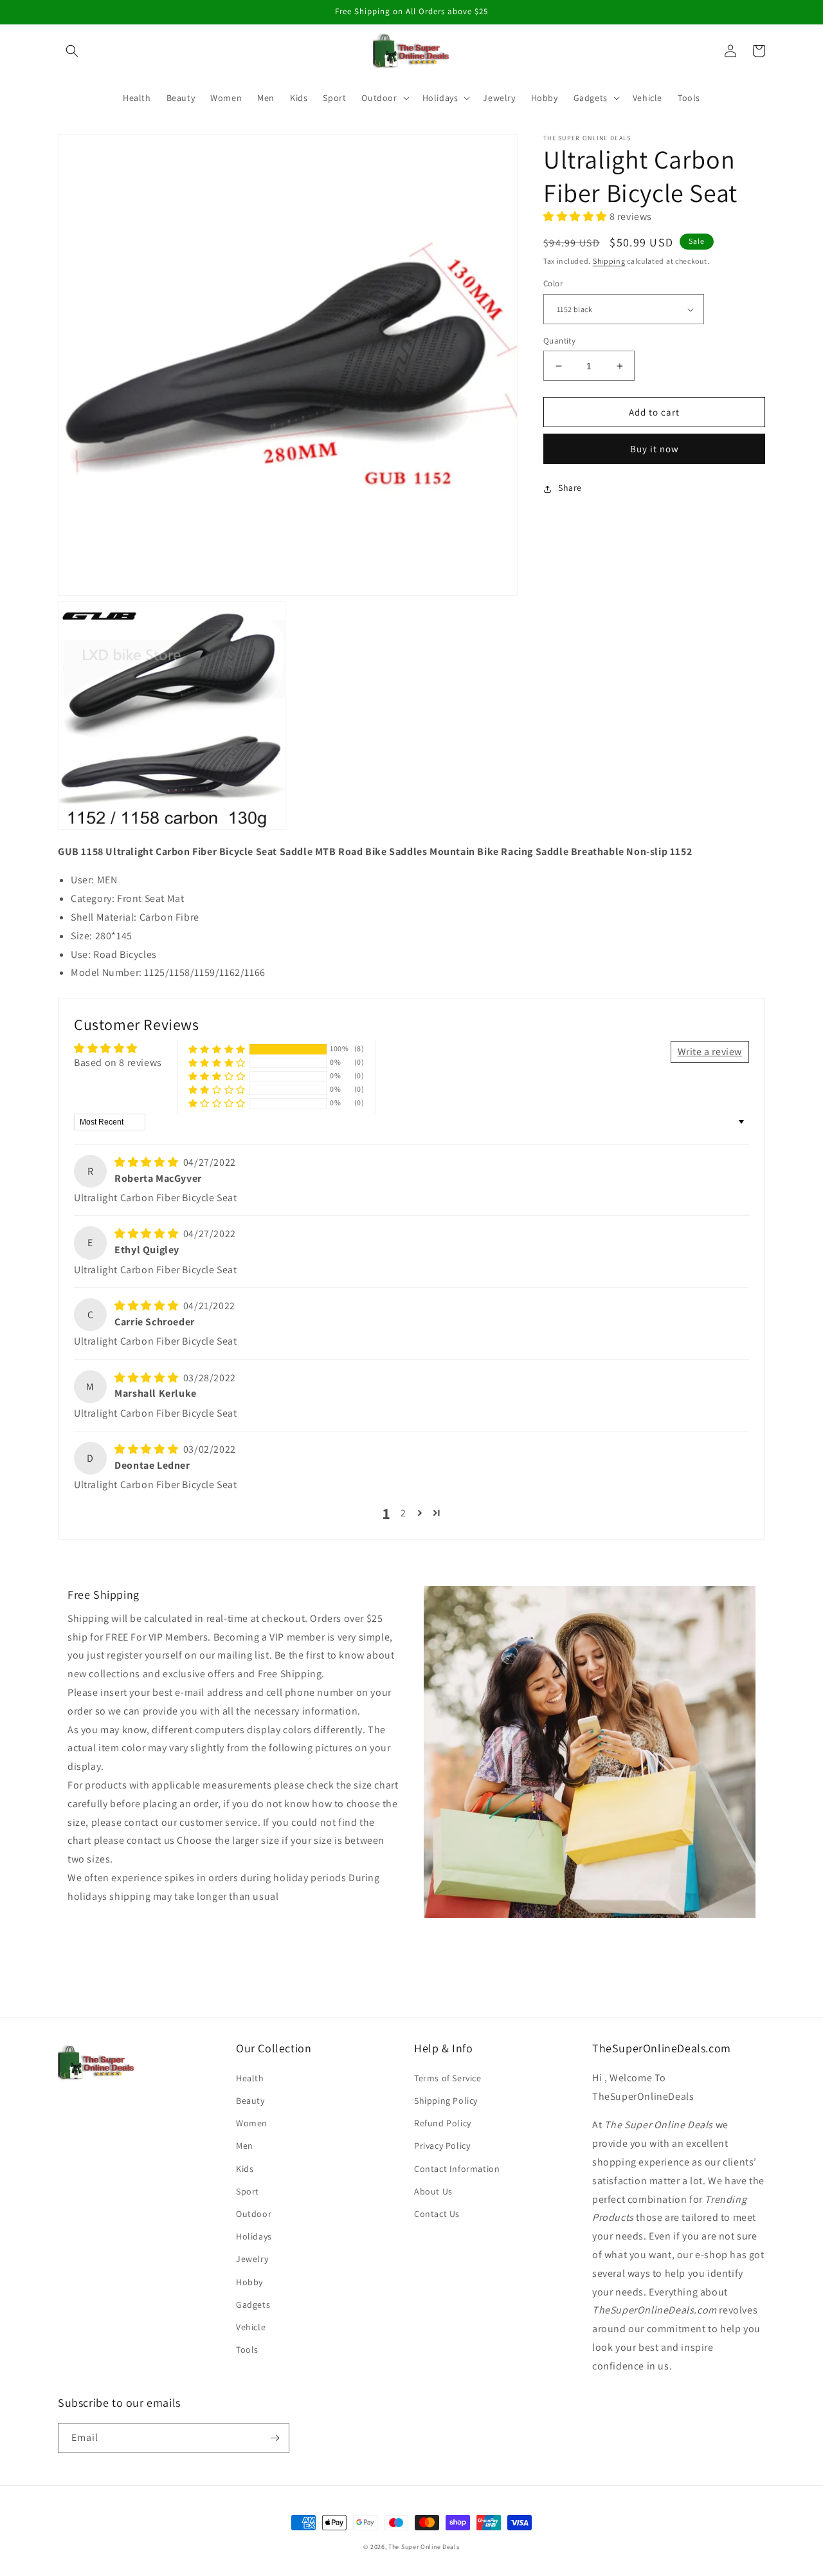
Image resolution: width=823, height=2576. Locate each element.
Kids (245, 2169)
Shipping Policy (446, 2101)
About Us (433, 2191)
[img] (148, 1162)
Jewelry (252, 2259)
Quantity (559, 341)
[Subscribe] (275, 2438)
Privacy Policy (442, 2146)
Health (250, 2078)
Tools (247, 2350)
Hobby (249, 2282)
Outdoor (254, 2214)
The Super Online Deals (424, 2547)
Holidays (254, 2236)
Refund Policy (443, 2123)
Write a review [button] (710, 1052)
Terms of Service (448, 2078)
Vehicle (251, 2327)
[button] (72, 51)
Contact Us (437, 2214)
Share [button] (570, 488)
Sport (248, 2191)
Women (252, 2123)
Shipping (609, 262)
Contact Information (457, 2169)
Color (553, 284)
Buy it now (655, 449)
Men (245, 2146)
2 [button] (403, 1513)
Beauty (250, 2101)
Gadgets (253, 2305)
